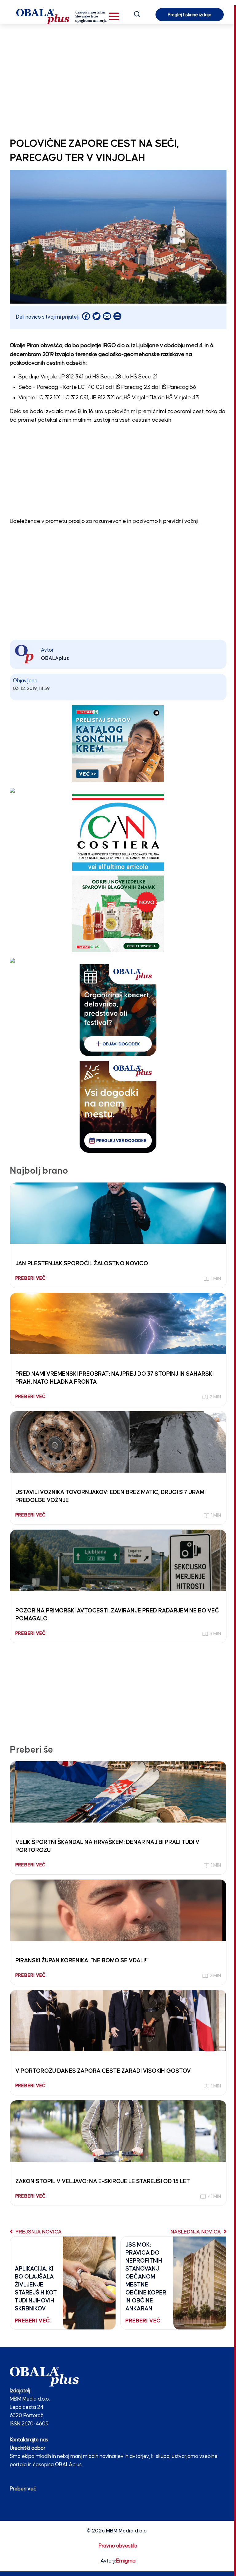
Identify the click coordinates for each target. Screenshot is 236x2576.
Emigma (126, 2561)
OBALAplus (55, 659)
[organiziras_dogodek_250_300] (118, 1010)
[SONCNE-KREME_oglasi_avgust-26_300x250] (118, 744)
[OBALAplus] (62, 17)
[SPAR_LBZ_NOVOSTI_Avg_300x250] (118, 914)
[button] (114, 16)
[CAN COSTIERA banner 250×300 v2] (118, 832)
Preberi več (23, 2489)
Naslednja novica (196, 2232)
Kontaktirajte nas (29, 2440)
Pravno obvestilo (118, 2546)
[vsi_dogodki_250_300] (118, 1107)
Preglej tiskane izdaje (190, 15)
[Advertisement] (118, 79)
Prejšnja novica (38, 2232)
